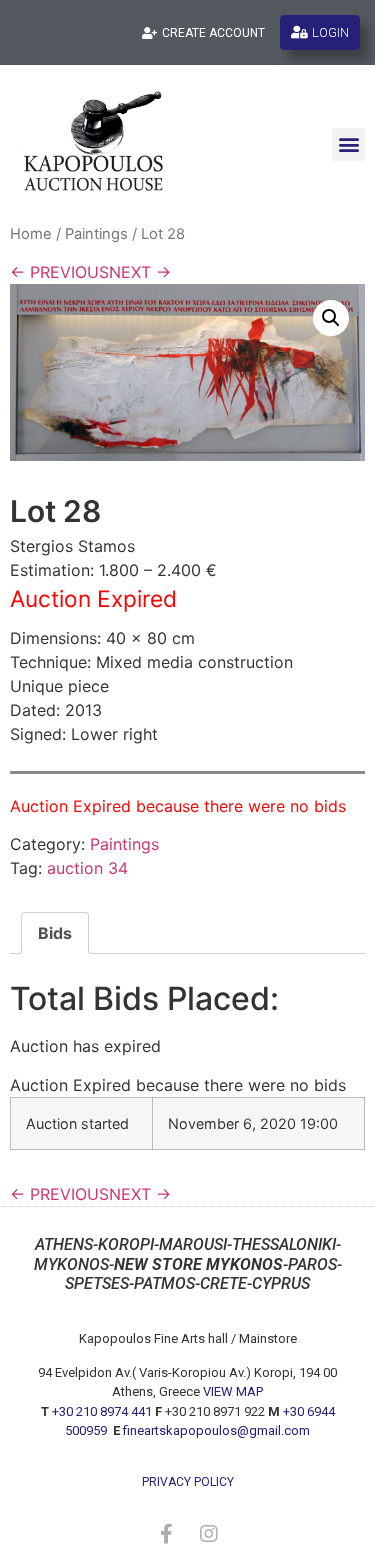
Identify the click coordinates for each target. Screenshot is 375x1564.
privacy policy (188, 1482)
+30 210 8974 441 (102, 1411)
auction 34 (87, 868)
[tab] (55, 933)
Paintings (96, 234)
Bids (55, 933)
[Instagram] (209, 1534)
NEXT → (140, 272)
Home (31, 234)
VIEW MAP (233, 1391)
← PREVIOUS (59, 272)
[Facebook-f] (167, 1534)
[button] (348, 144)
